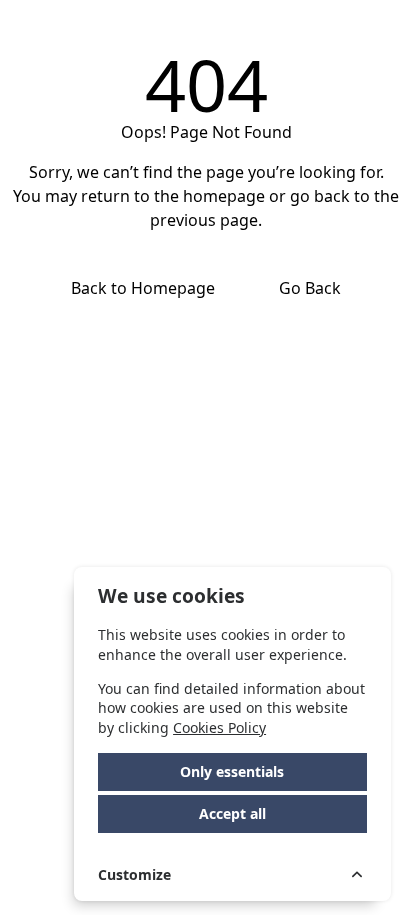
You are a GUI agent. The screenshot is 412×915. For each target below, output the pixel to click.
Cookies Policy (219, 727)
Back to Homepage (143, 288)
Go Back (310, 288)
